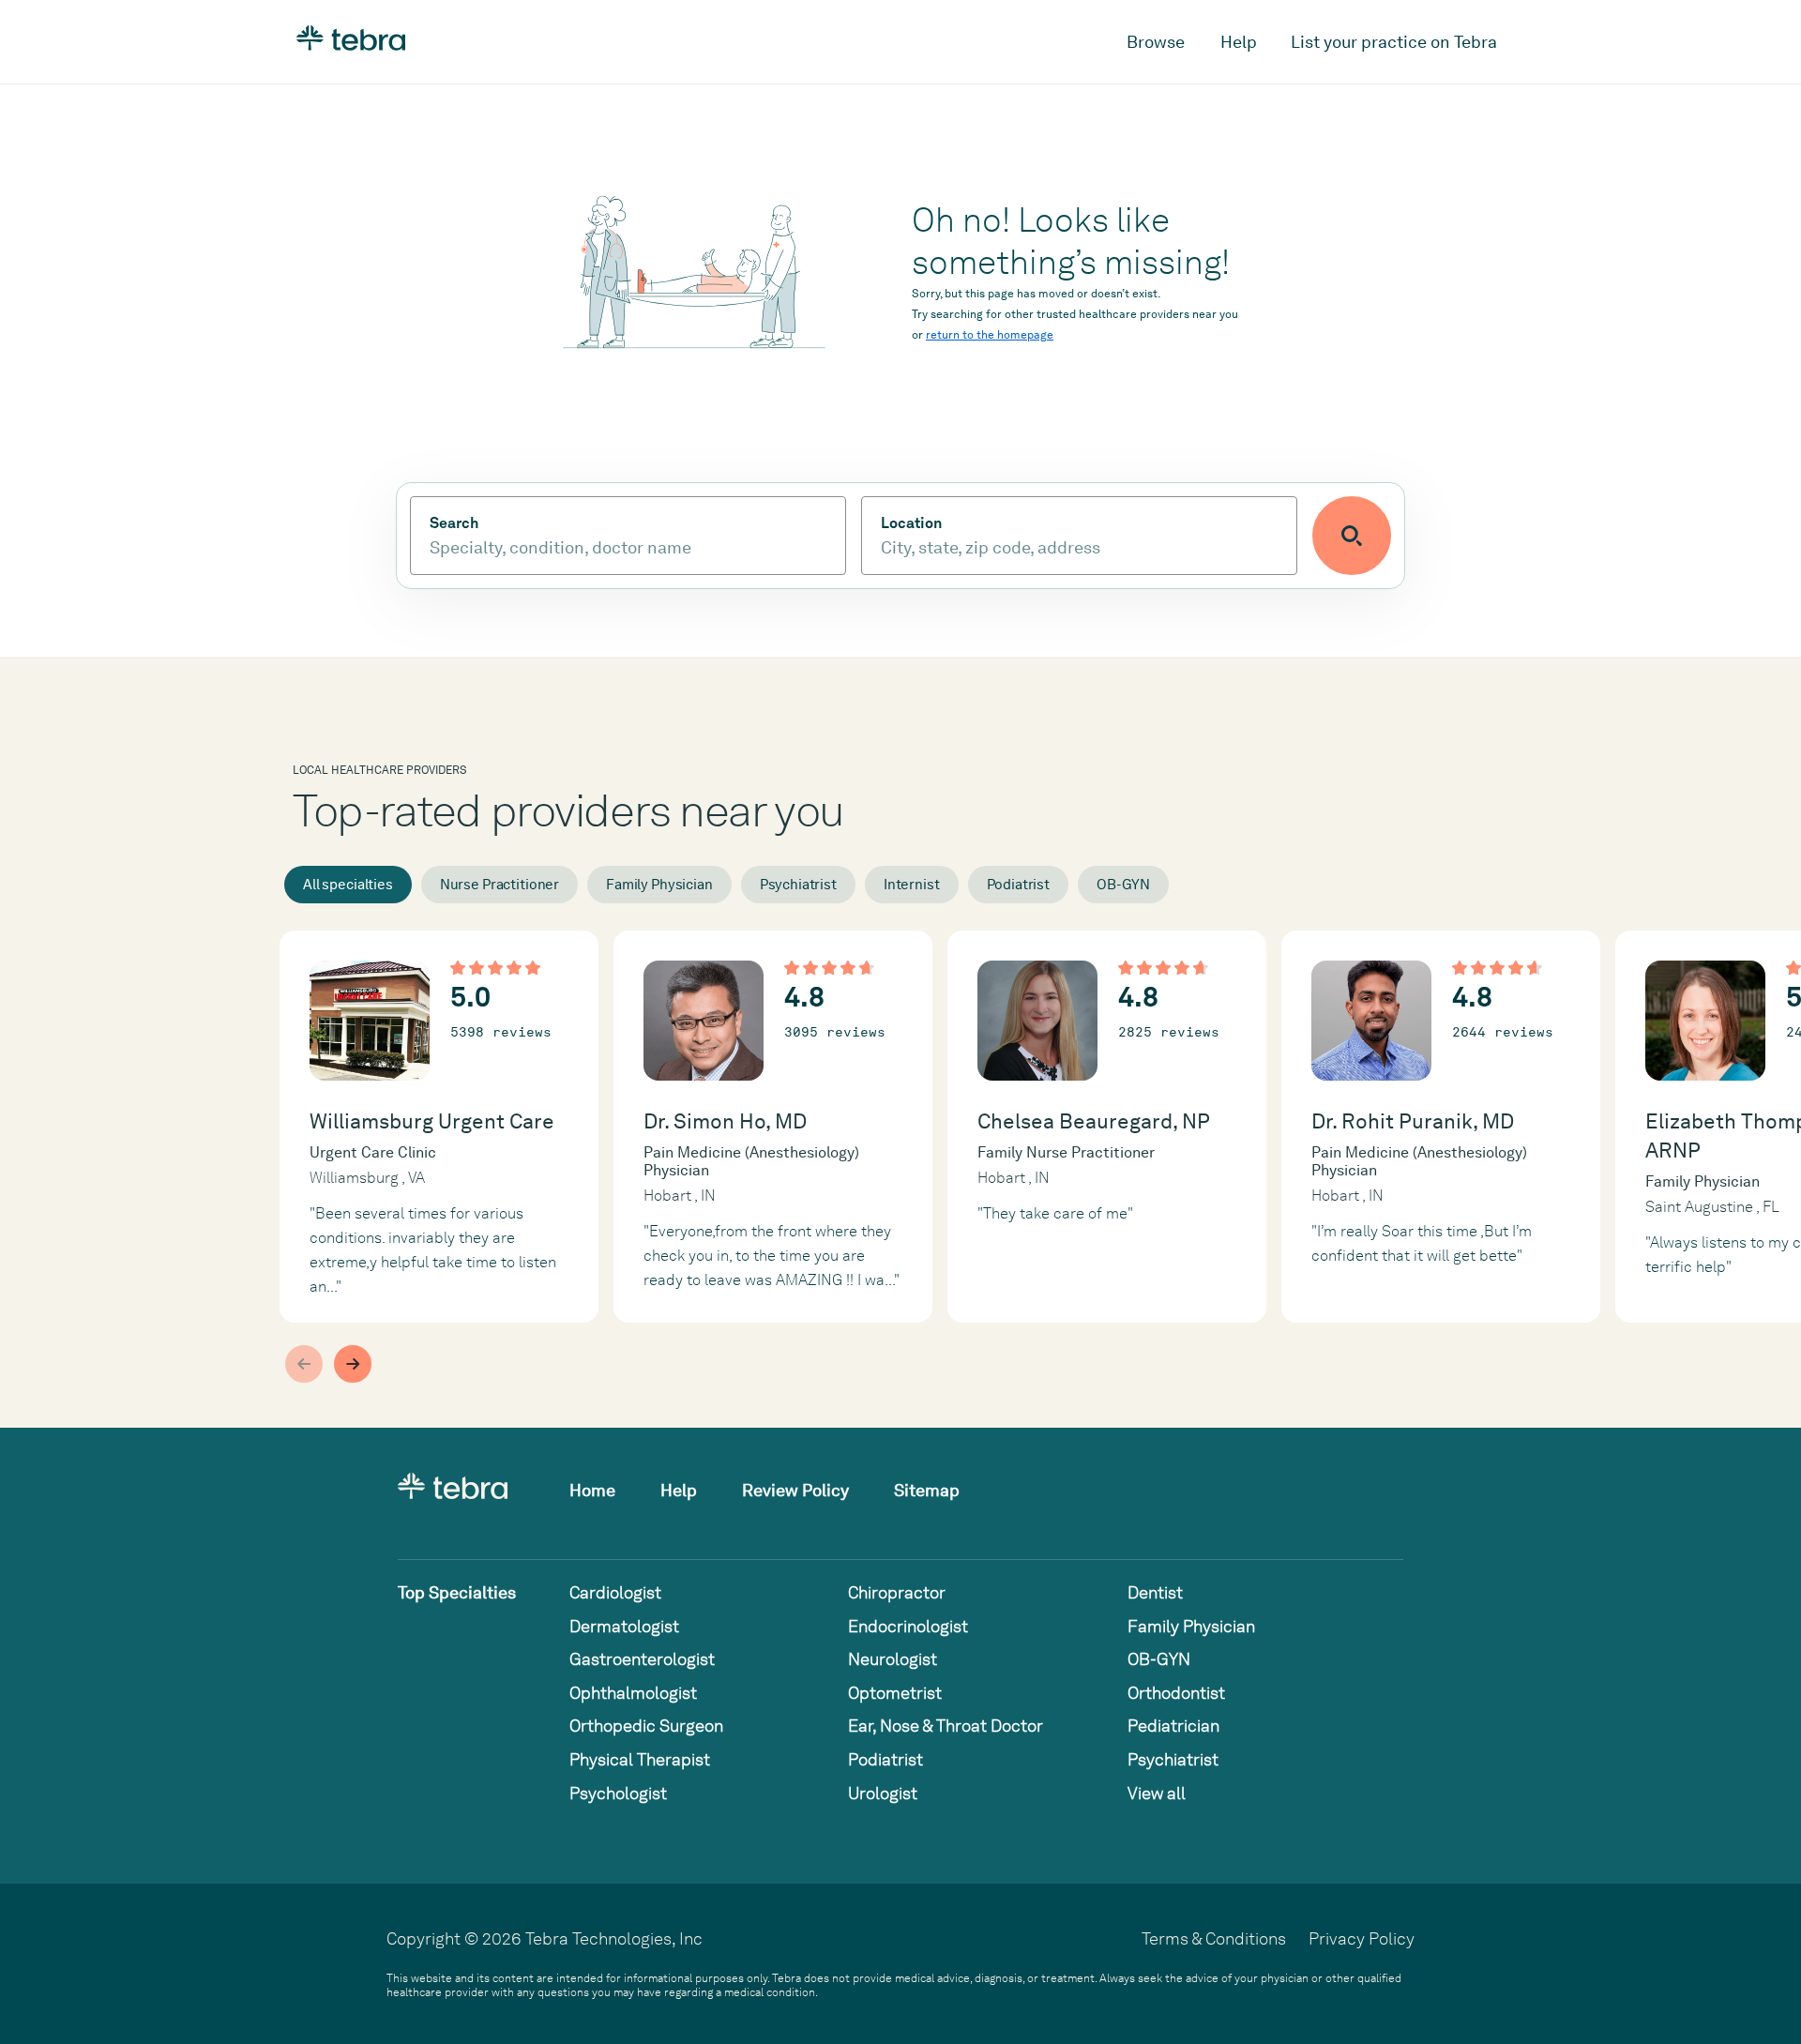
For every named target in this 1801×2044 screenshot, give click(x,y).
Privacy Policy (1362, 1938)
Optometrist (895, 1693)
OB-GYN (1123, 885)
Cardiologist (615, 1592)
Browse (1156, 42)
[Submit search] (1352, 536)
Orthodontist (1176, 1693)
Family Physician (659, 885)
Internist (912, 885)
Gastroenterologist (642, 1659)
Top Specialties (457, 1592)
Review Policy (795, 1490)
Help (1239, 42)
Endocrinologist (908, 1626)
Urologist (883, 1793)
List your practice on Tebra (1394, 42)
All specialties (348, 885)
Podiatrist (1019, 885)
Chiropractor (897, 1592)
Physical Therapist (640, 1759)
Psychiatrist (798, 885)
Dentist (1155, 1592)
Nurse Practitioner (499, 885)
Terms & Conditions (1214, 1938)
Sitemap (927, 1490)
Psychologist (618, 1793)
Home (592, 1490)
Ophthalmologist (633, 1693)
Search (454, 523)
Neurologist (893, 1659)
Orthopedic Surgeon (646, 1726)
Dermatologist (624, 1626)
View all (1157, 1793)
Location (911, 523)
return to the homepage (990, 335)
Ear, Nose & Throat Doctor (946, 1726)
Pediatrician (1173, 1726)
